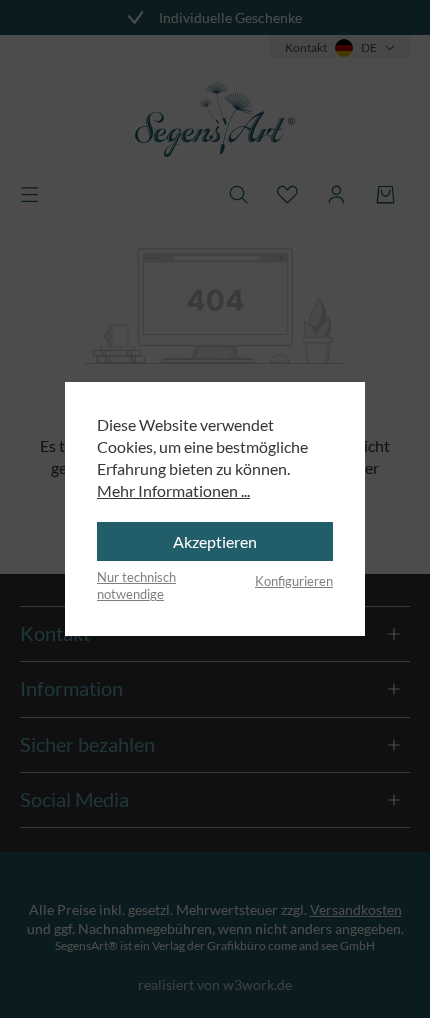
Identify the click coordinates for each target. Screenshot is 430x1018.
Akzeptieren (215, 541)
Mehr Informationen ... (173, 490)
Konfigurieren (294, 581)
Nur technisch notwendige (136, 586)
